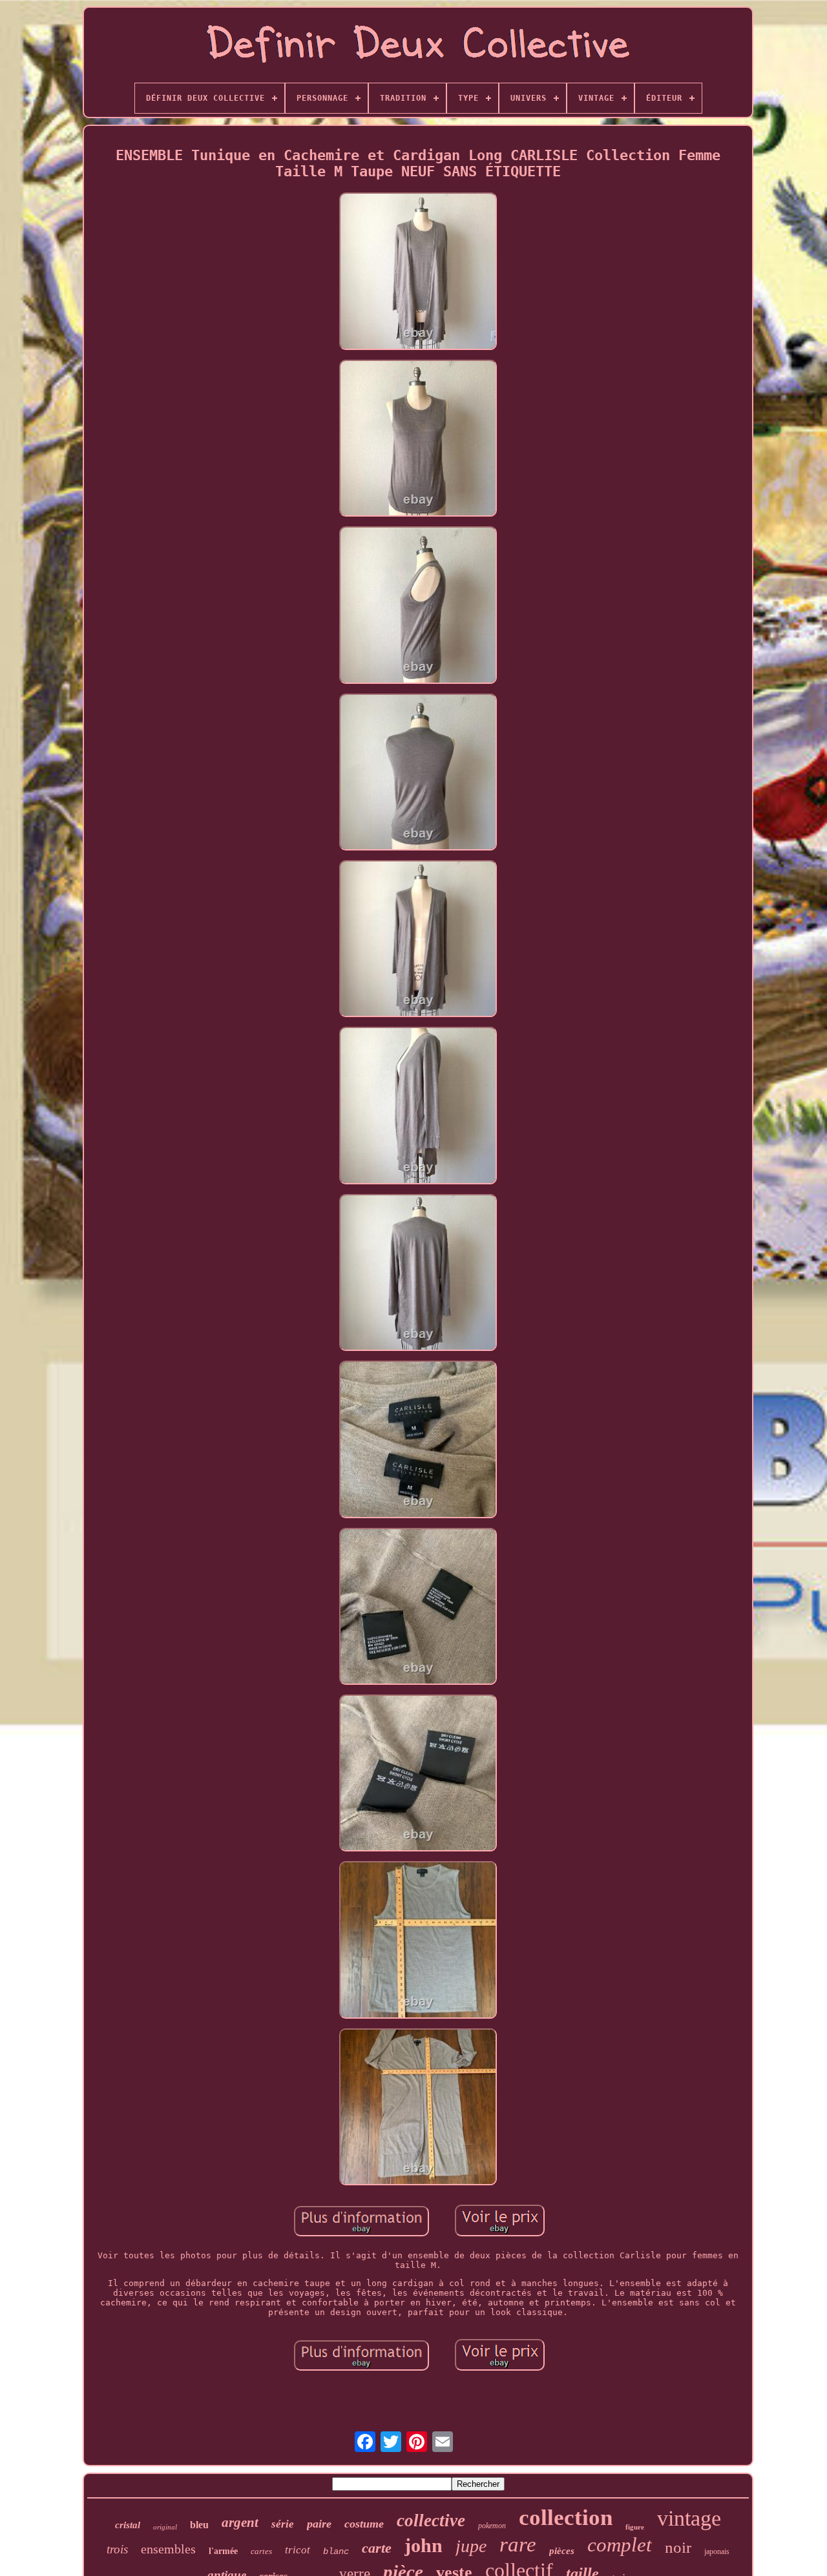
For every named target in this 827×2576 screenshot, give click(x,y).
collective (431, 2520)
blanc (336, 2551)
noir (678, 2547)
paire (319, 2524)
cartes (261, 2551)
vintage (689, 2518)
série (283, 2524)
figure (635, 2527)
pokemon (492, 2526)
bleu (199, 2525)
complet (620, 2545)
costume (364, 2524)
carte (377, 2548)
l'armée (223, 2551)
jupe (471, 2546)
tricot (298, 2550)
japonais (717, 2551)
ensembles (168, 2549)
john (424, 2545)
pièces (562, 2551)
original (165, 2527)
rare (518, 2544)
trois (117, 2549)
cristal (128, 2525)
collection (566, 2518)
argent (240, 2522)
